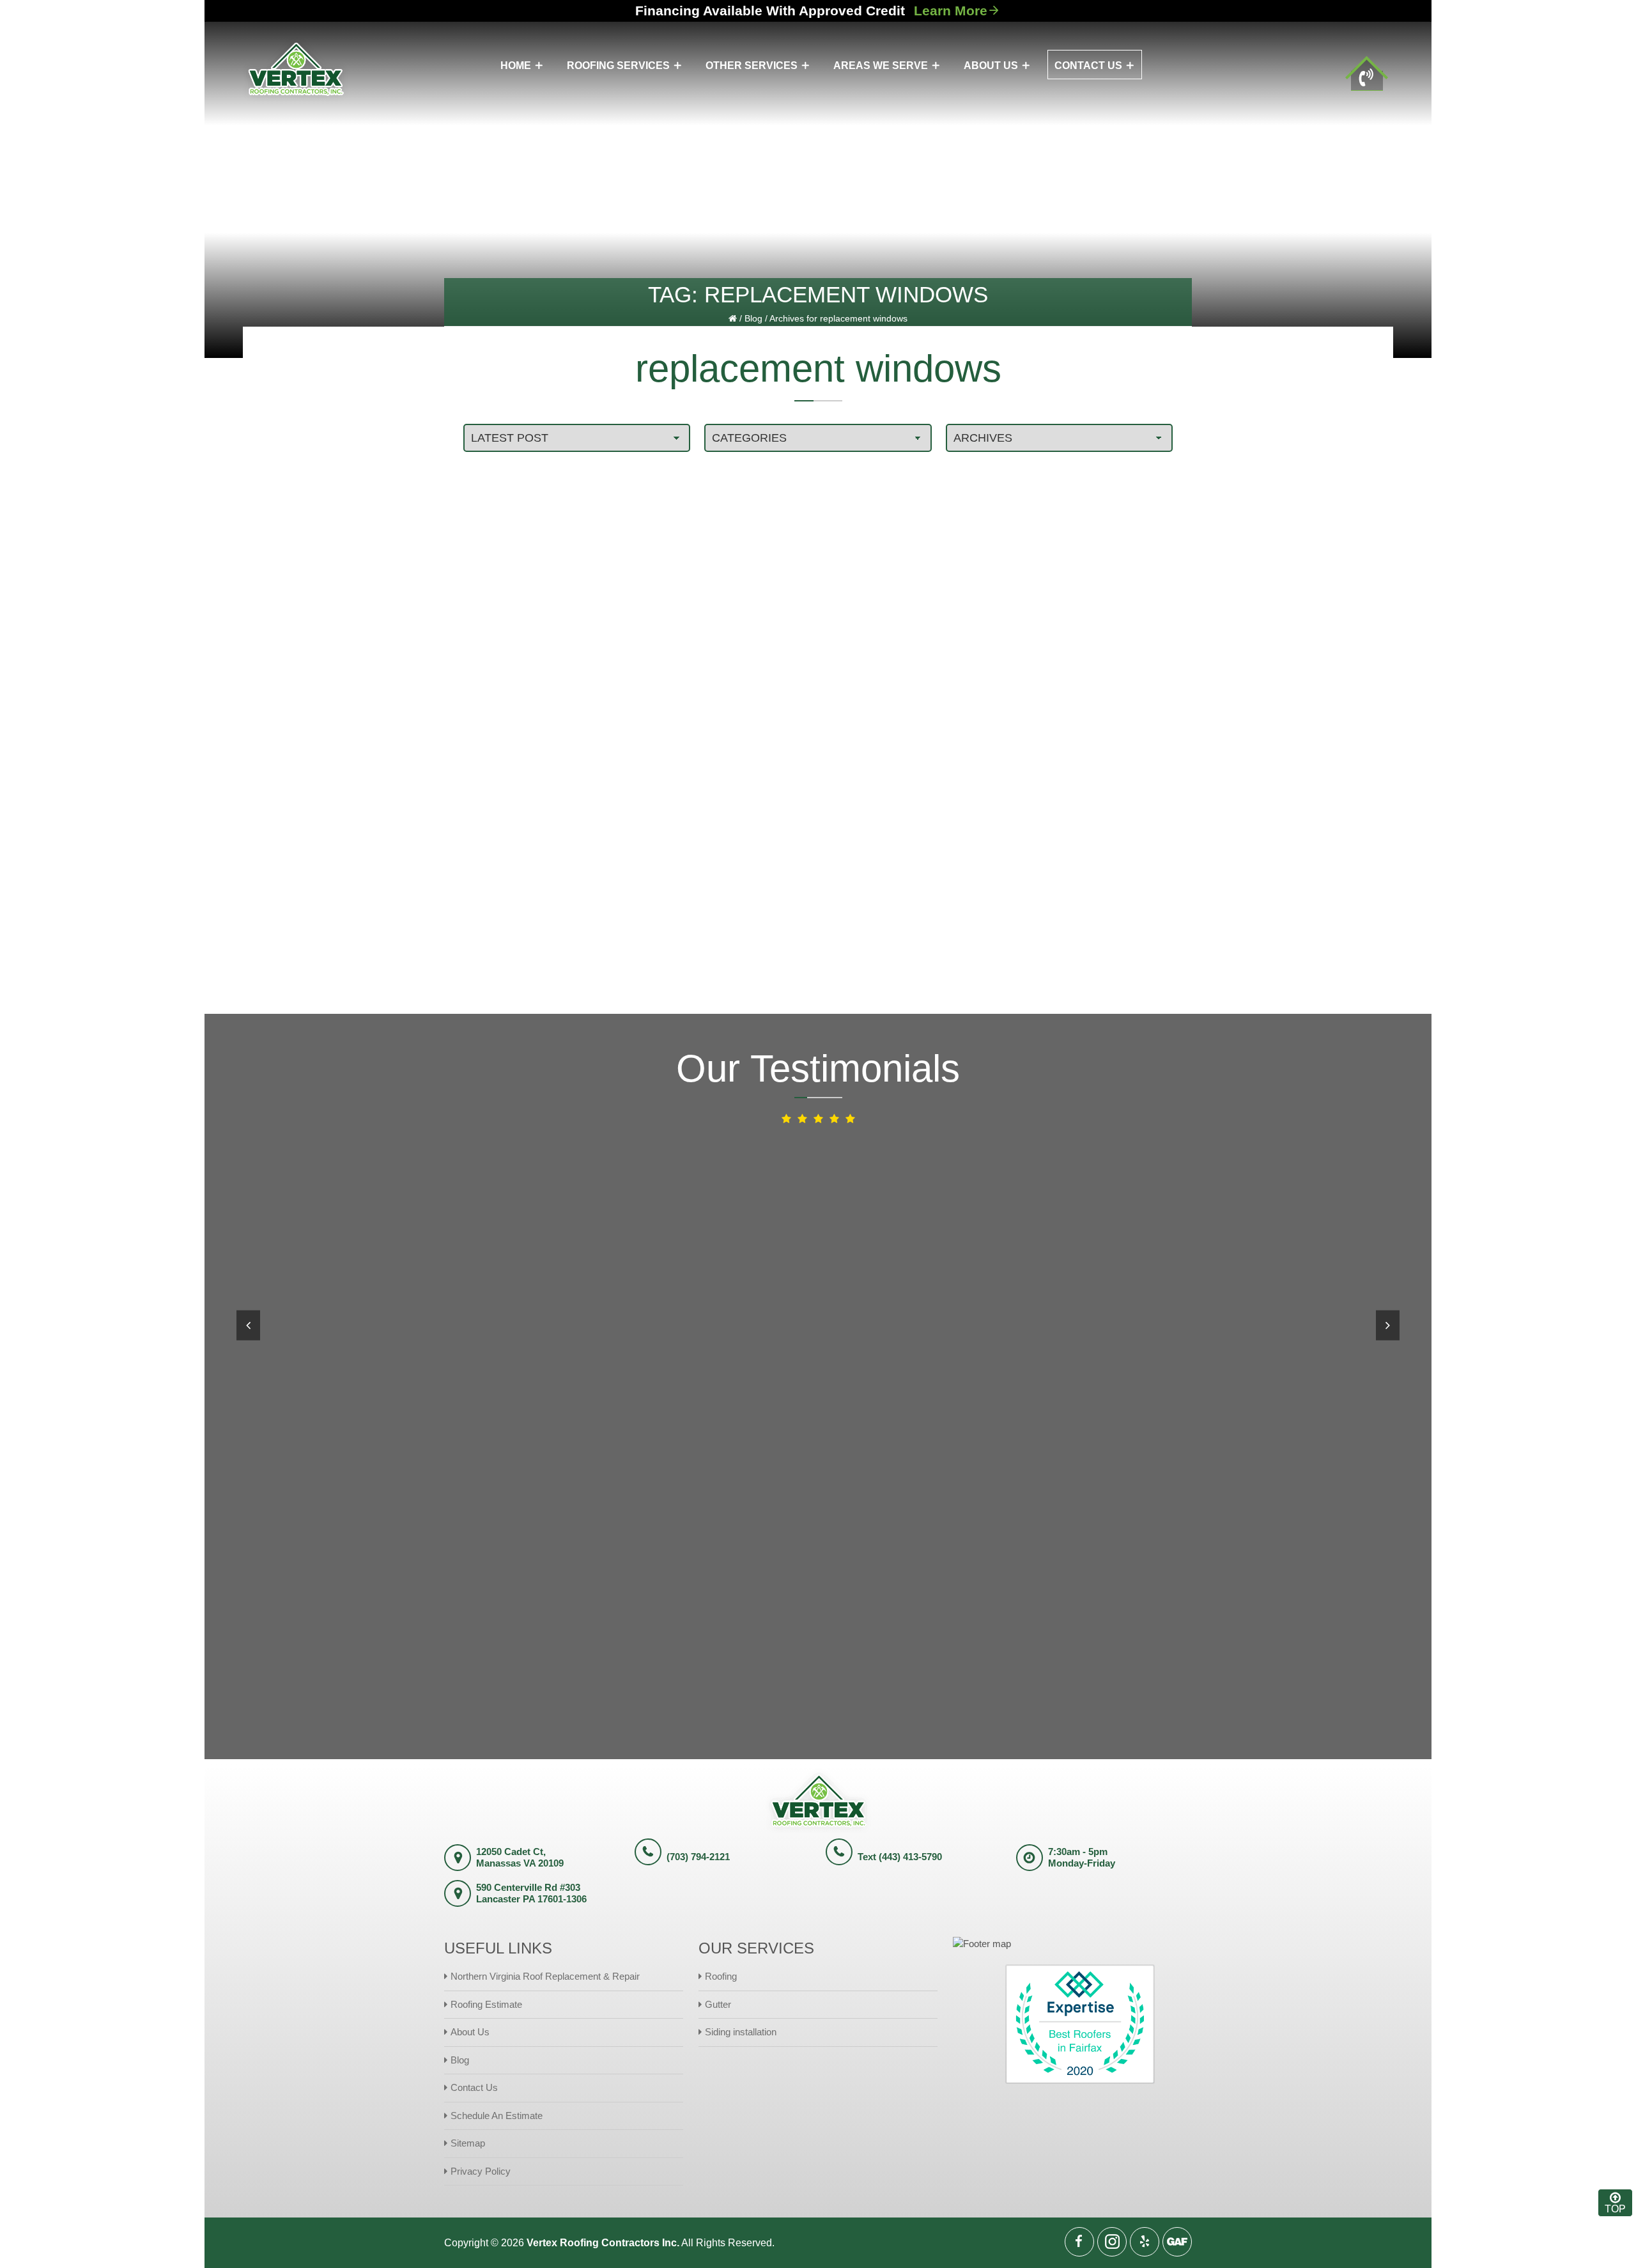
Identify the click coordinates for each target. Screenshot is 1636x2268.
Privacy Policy (481, 2171)
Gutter (718, 2004)
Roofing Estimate (486, 2004)
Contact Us (474, 2087)
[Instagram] (1112, 2242)
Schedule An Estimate (497, 2116)
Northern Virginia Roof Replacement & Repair (545, 1976)
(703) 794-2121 (698, 1857)
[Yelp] (1145, 2242)
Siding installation (741, 2032)
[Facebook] (1079, 2242)
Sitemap (468, 2143)
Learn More (951, 11)
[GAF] (1177, 2242)
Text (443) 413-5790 (900, 1857)
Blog (753, 318)
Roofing (721, 1976)
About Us (470, 2032)
